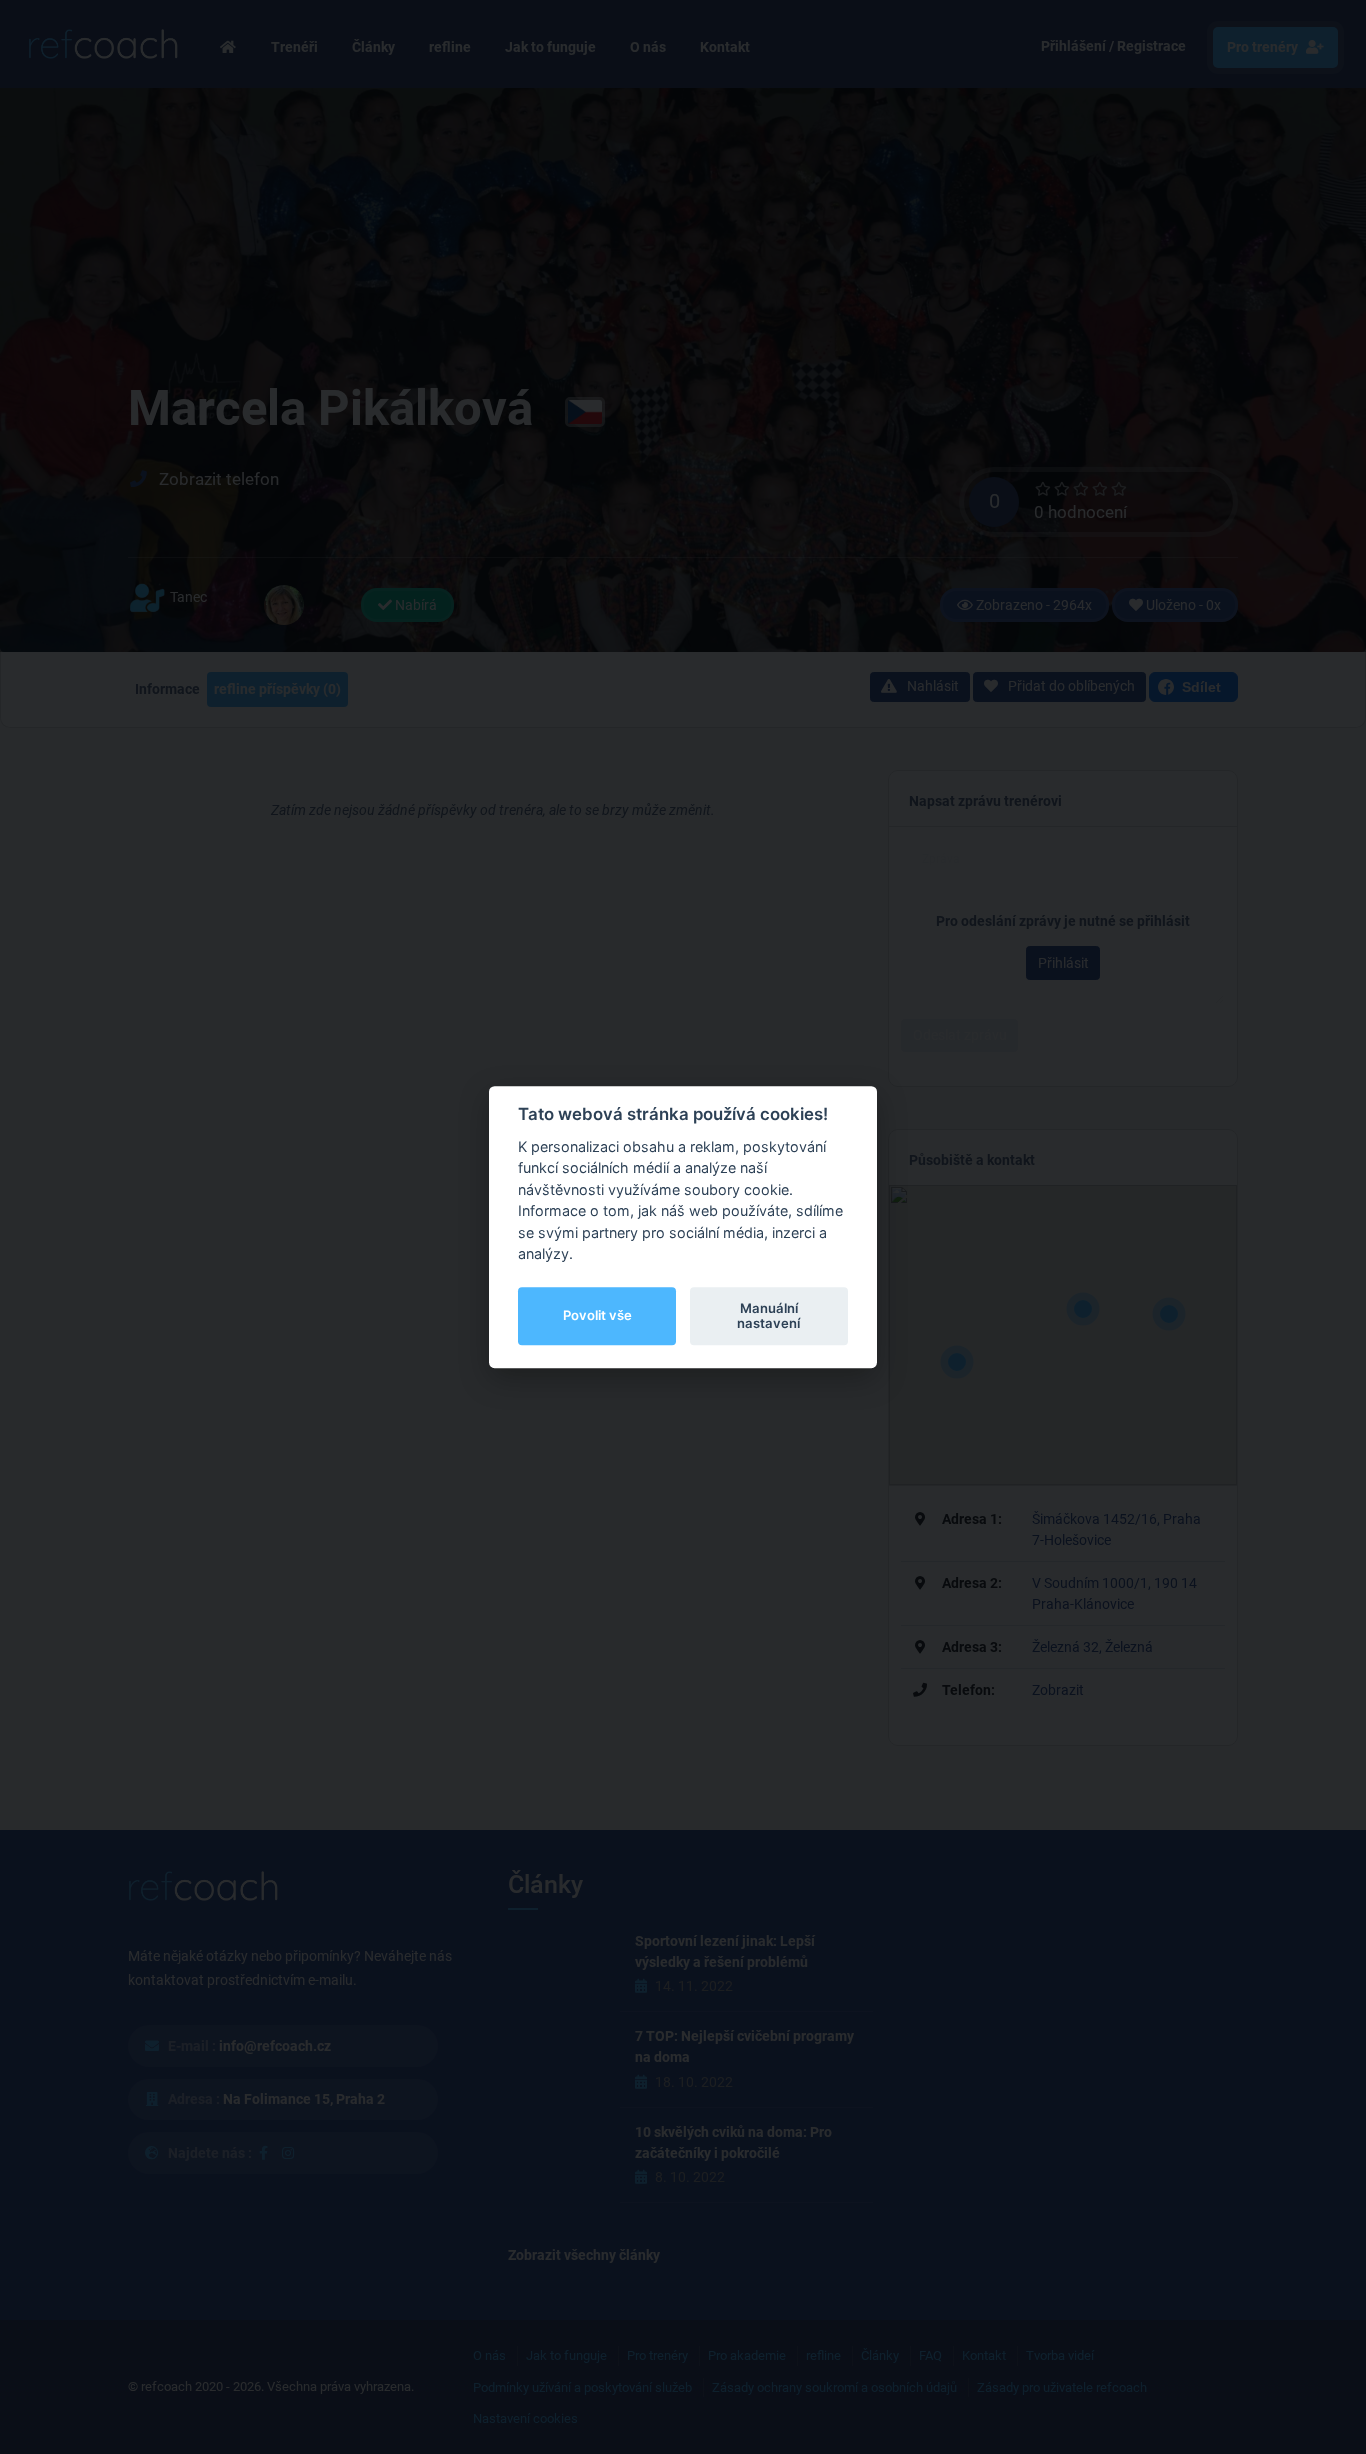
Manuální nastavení (768, 1316)
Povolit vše (597, 1316)
